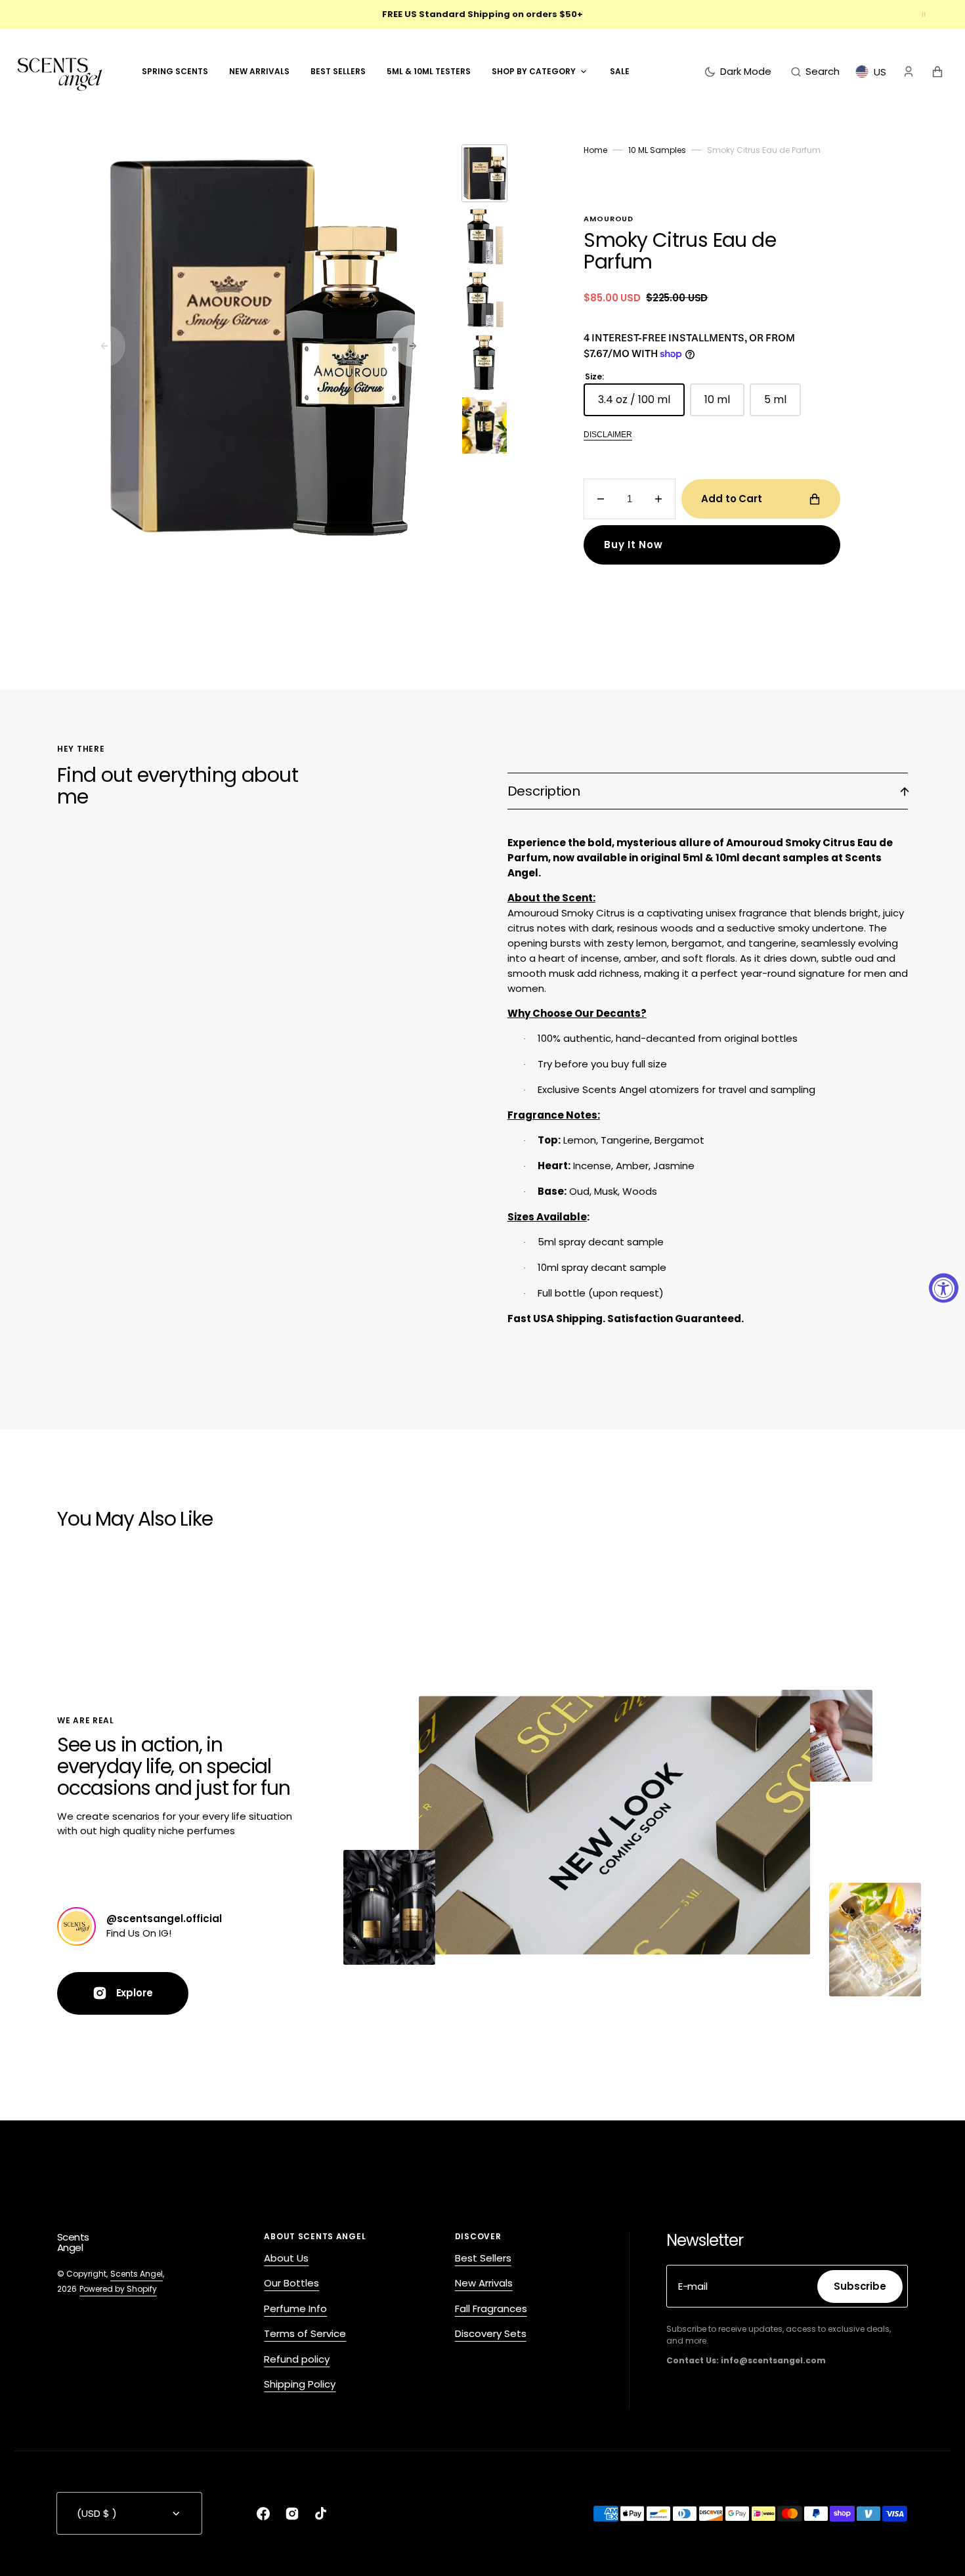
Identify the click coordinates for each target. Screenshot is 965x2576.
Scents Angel (137, 2274)
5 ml (783, 404)
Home (595, 150)
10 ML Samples (657, 150)
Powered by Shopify (118, 2289)
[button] (815, 72)
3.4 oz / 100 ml (641, 404)
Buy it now (633, 545)
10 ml (724, 404)
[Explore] (76, 1926)
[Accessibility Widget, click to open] (944, 1288)
